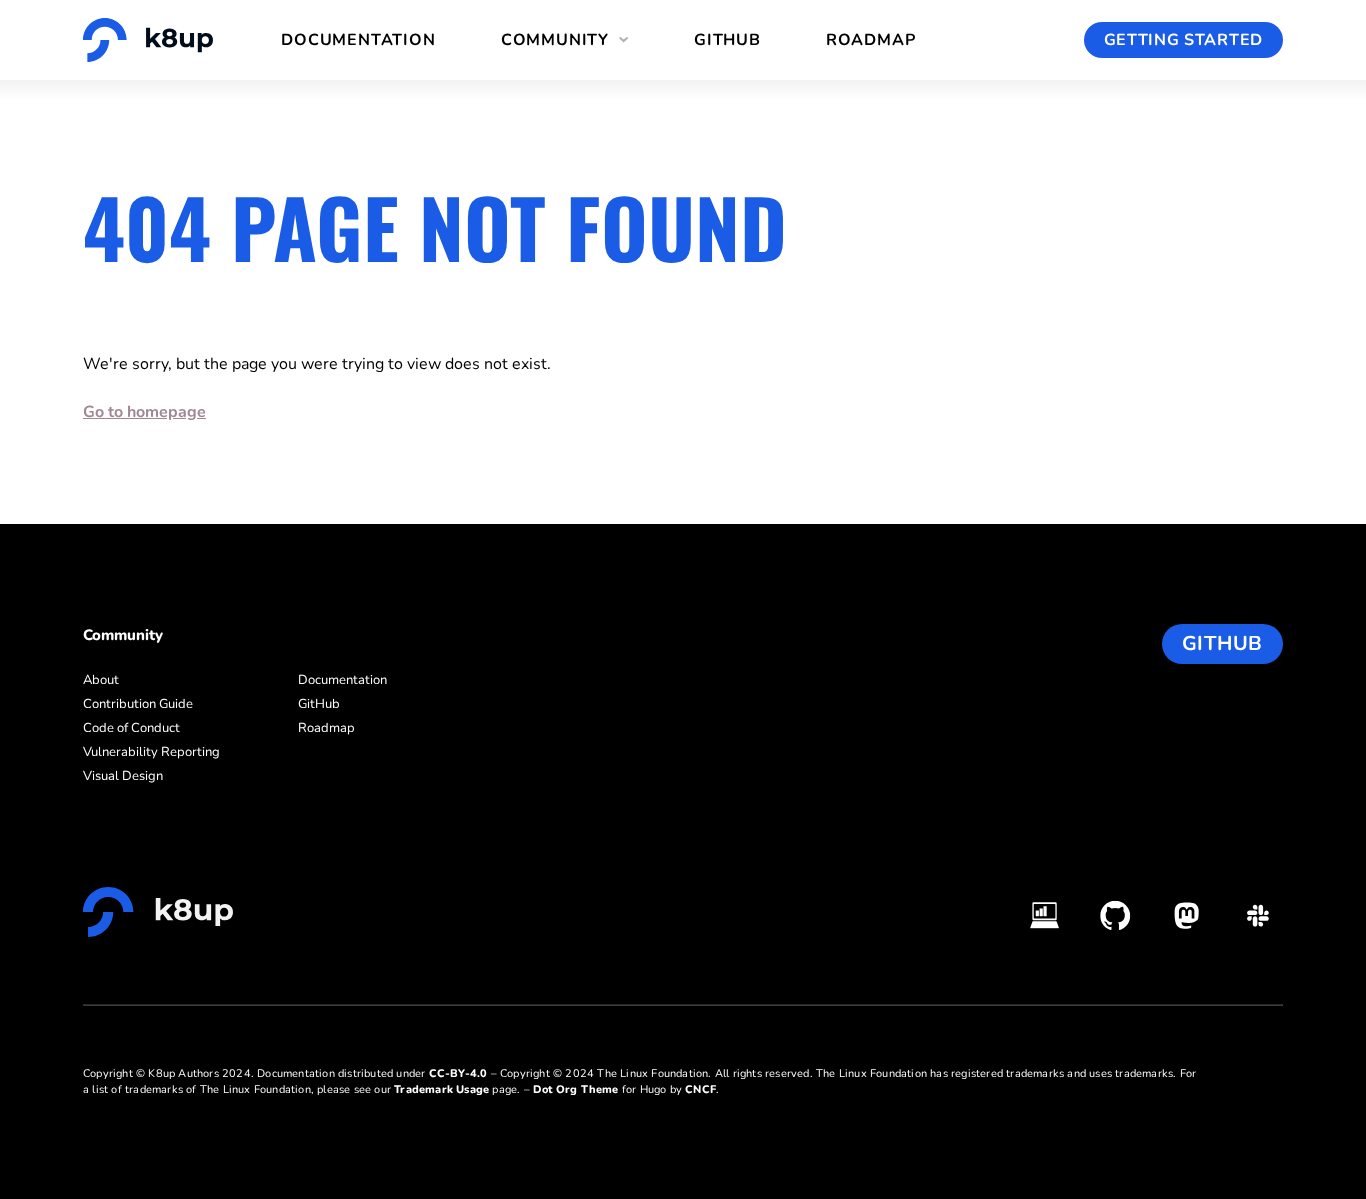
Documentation (358, 40)
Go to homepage (144, 412)
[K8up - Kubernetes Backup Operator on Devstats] (1044, 915)
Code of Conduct (131, 728)
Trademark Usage (441, 1089)
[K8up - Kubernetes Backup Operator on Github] (1115, 915)
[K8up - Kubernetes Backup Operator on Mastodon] (1186, 915)
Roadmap (871, 40)
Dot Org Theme (576, 1089)
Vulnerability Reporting (151, 752)
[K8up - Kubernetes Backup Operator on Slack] (1257, 915)
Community (555, 40)
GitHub (727, 40)
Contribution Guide (138, 704)
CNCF (700, 1089)
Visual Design (123, 776)
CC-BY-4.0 (458, 1073)
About (101, 680)
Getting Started (1184, 40)
